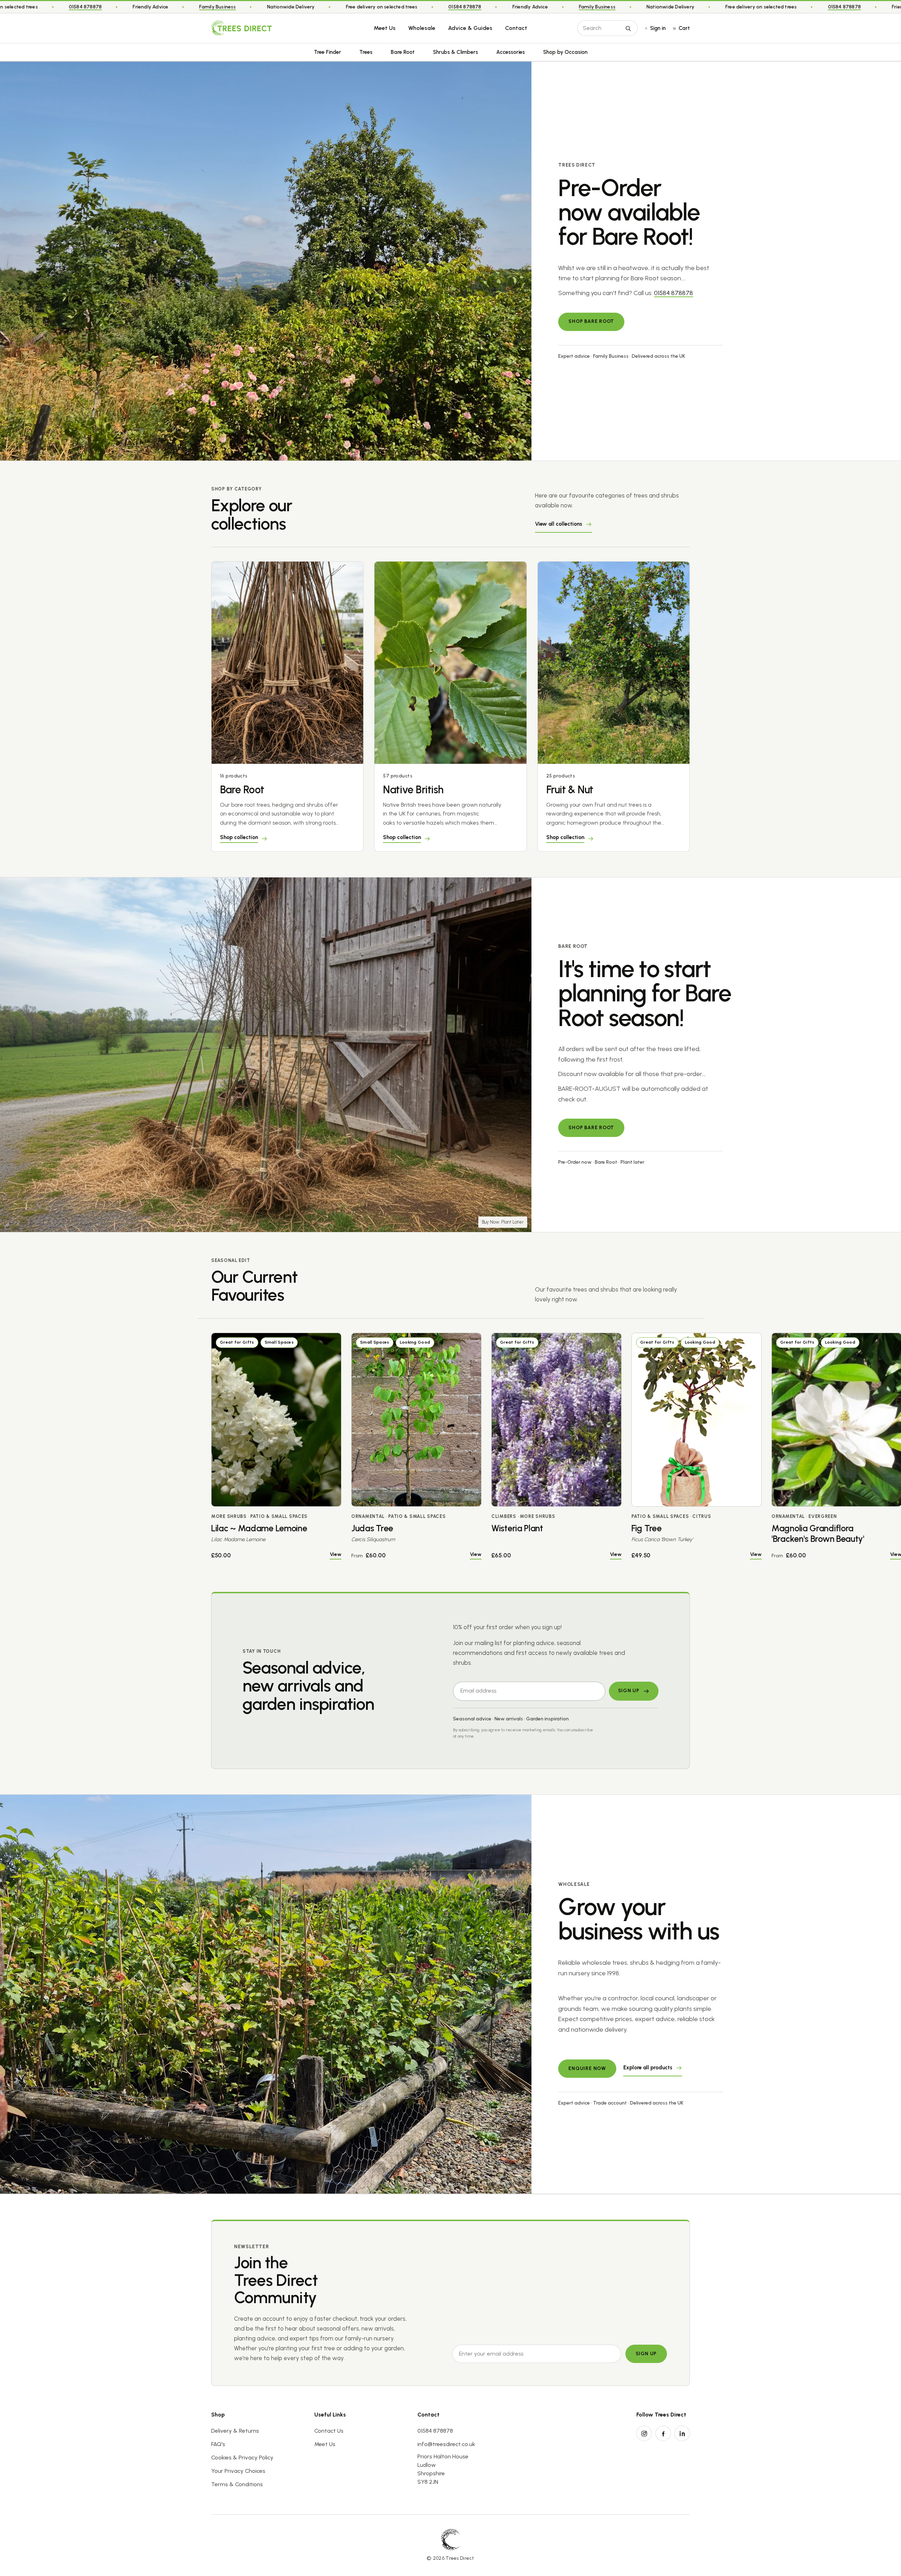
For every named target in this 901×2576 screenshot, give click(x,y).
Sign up (646, 2354)
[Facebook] (663, 2433)
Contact (516, 28)
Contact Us (329, 2431)
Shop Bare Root (591, 321)
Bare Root (403, 52)
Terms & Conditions (237, 2484)
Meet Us (385, 28)
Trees (366, 52)
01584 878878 (260, 7)
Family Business (392, 7)
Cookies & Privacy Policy (242, 2458)
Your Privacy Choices (238, 2471)
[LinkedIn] (682, 2433)
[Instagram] (644, 2433)
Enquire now (587, 2068)
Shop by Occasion (565, 52)
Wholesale (422, 28)
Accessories (511, 52)
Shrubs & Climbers (455, 52)
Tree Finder (327, 52)
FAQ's (218, 2444)
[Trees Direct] (241, 28)
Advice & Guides (470, 28)
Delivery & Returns (235, 2431)
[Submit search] (628, 28)
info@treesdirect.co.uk (446, 2444)
